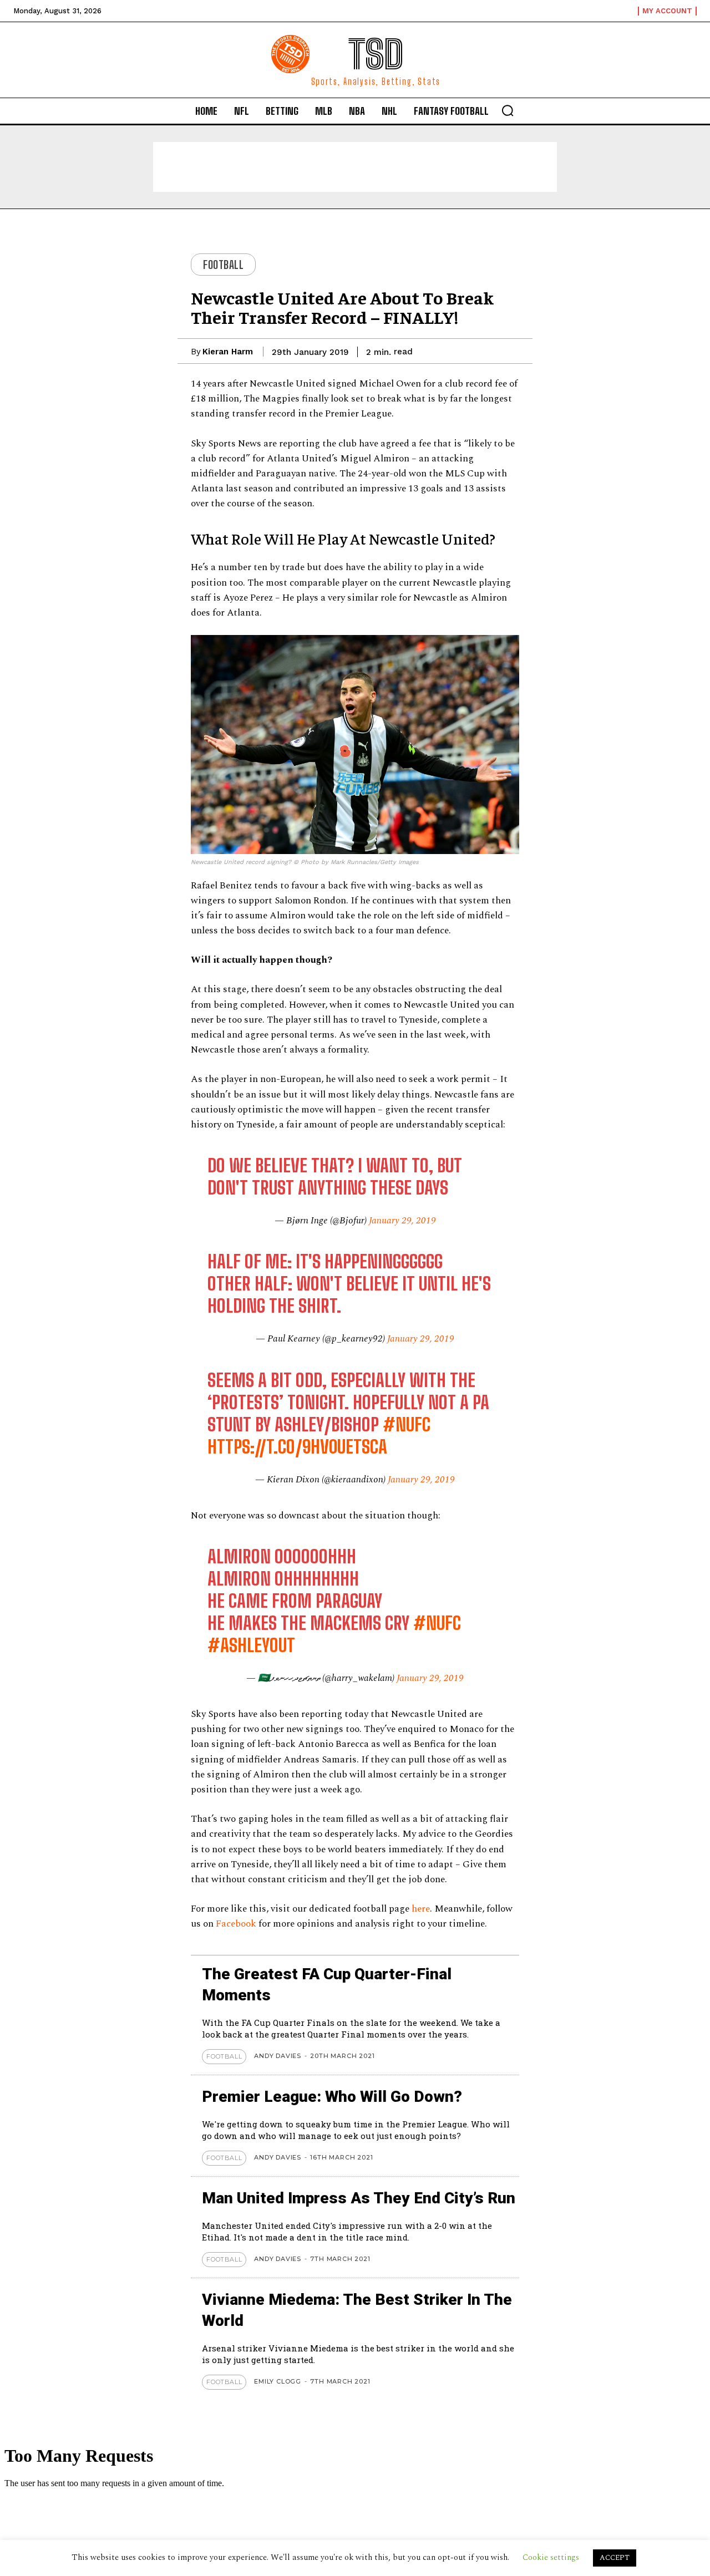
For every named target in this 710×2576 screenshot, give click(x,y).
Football (223, 265)
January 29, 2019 (402, 1221)
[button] (508, 110)
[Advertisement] (355, 167)
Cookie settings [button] (551, 2557)
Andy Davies (278, 2056)
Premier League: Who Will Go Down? (332, 2097)
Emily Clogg (278, 2381)
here (421, 1909)
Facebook (237, 1924)
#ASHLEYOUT (251, 1645)
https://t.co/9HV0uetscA (297, 1447)
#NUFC (407, 1425)
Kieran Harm (228, 352)
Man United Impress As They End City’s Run (359, 2198)
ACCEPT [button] (615, 2558)
